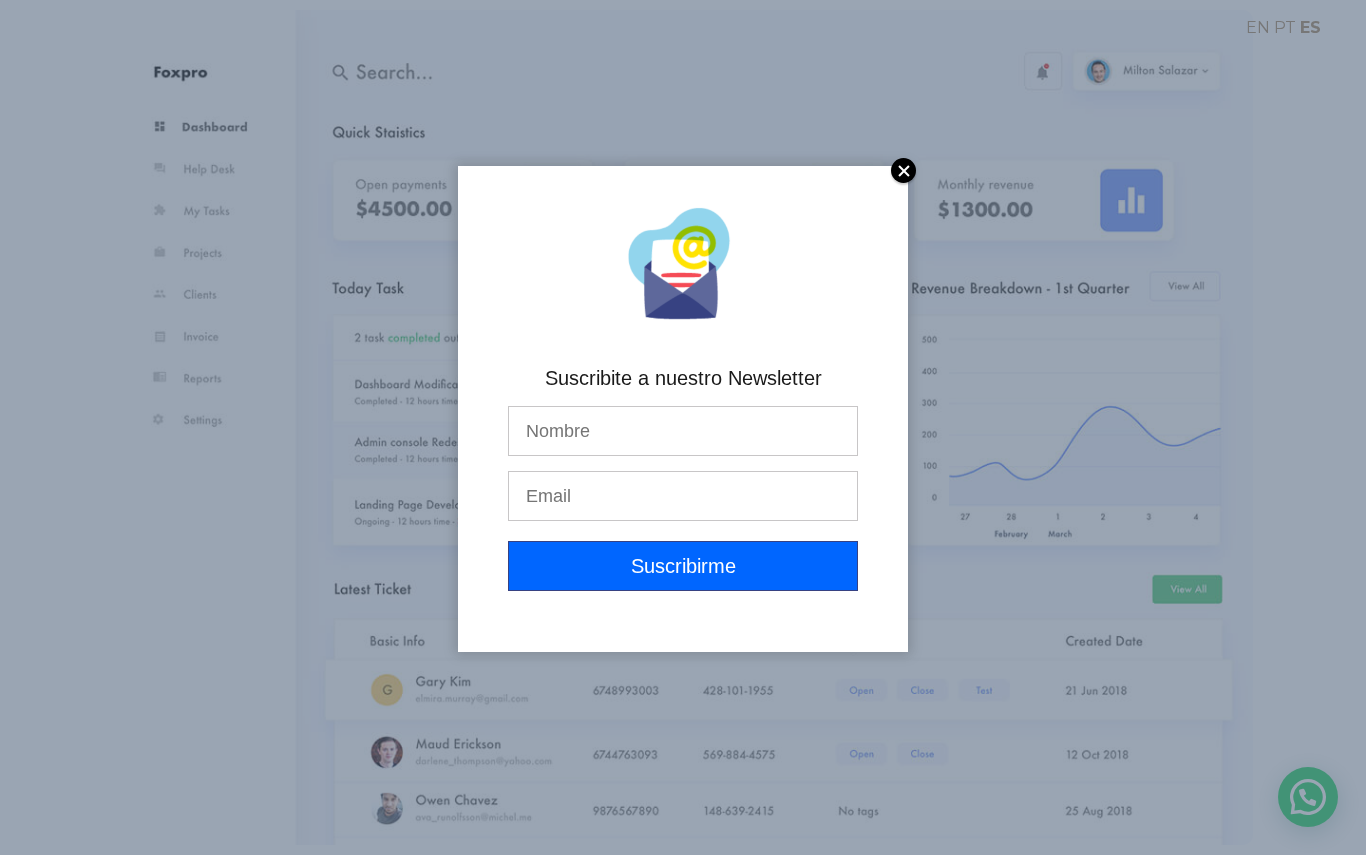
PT (1285, 27)
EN (1258, 27)
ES (1310, 27)
